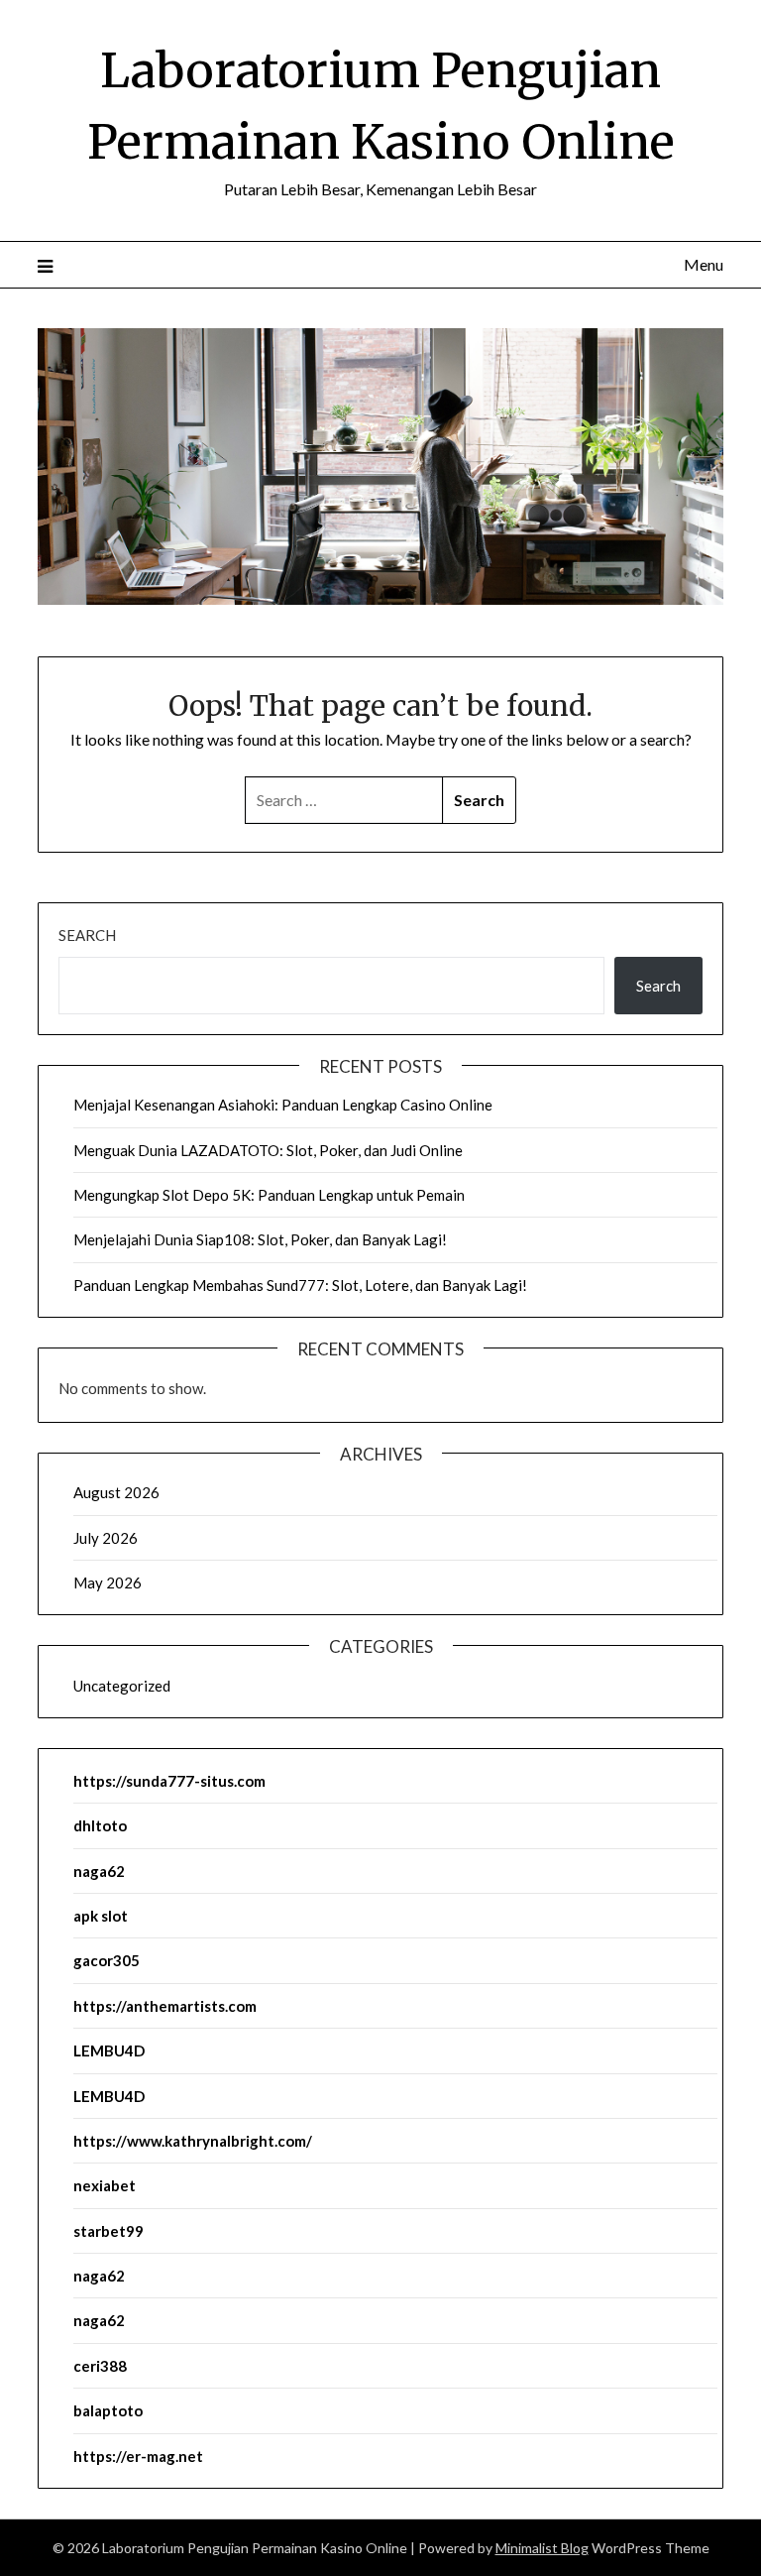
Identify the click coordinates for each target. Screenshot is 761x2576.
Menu (703, 264)
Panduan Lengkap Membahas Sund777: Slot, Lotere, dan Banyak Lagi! (300, 1285)
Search (87, 935)
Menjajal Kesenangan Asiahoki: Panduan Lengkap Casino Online (283, 1105)
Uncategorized (122, 1686)
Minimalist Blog (542, 2548)
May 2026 (108, 1582)
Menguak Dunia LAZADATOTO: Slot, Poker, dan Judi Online (268, 1150)
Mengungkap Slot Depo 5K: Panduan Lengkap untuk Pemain (269, 1195)
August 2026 (116, 1492)
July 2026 (106, 1538)
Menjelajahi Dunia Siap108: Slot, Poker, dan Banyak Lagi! (260, 1239)
